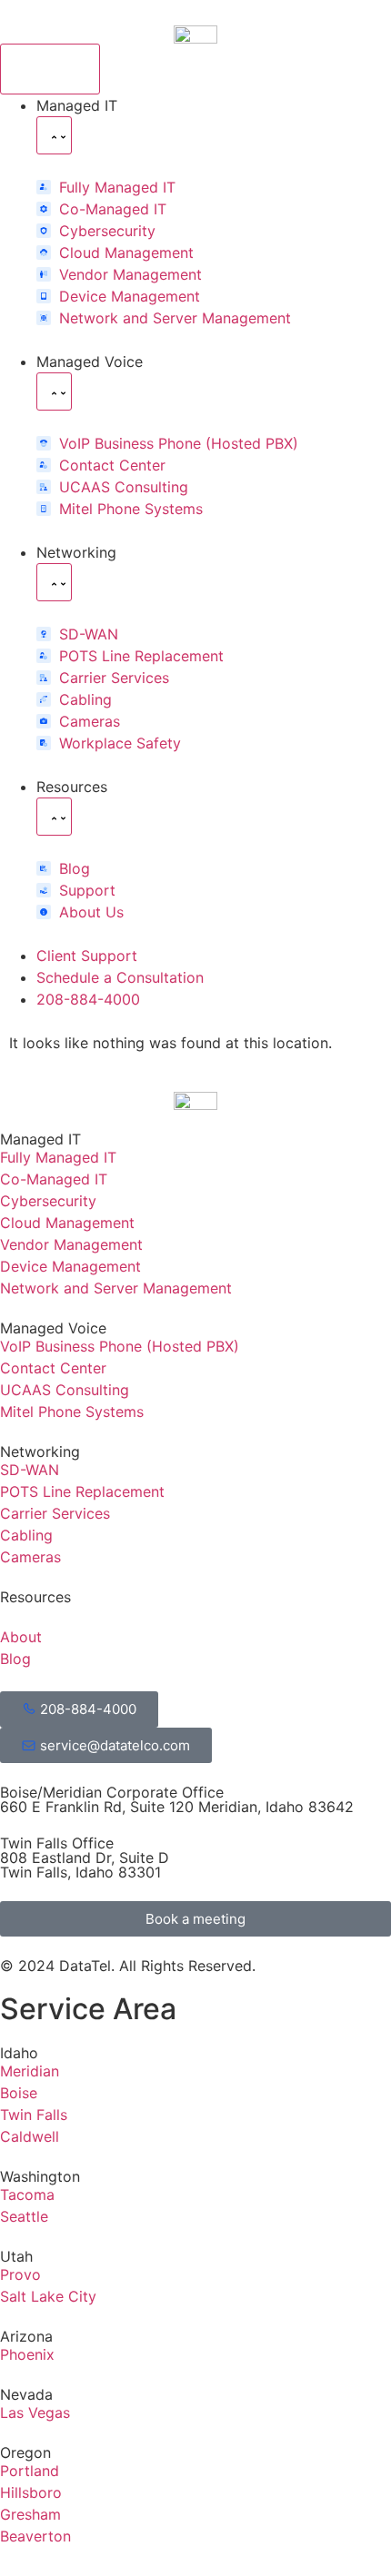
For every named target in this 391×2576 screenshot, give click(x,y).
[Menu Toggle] (50, 69)
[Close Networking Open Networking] (54, 582)
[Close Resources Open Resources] (54, 817)
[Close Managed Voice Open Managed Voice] (54, 391)
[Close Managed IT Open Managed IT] (54, 135)
